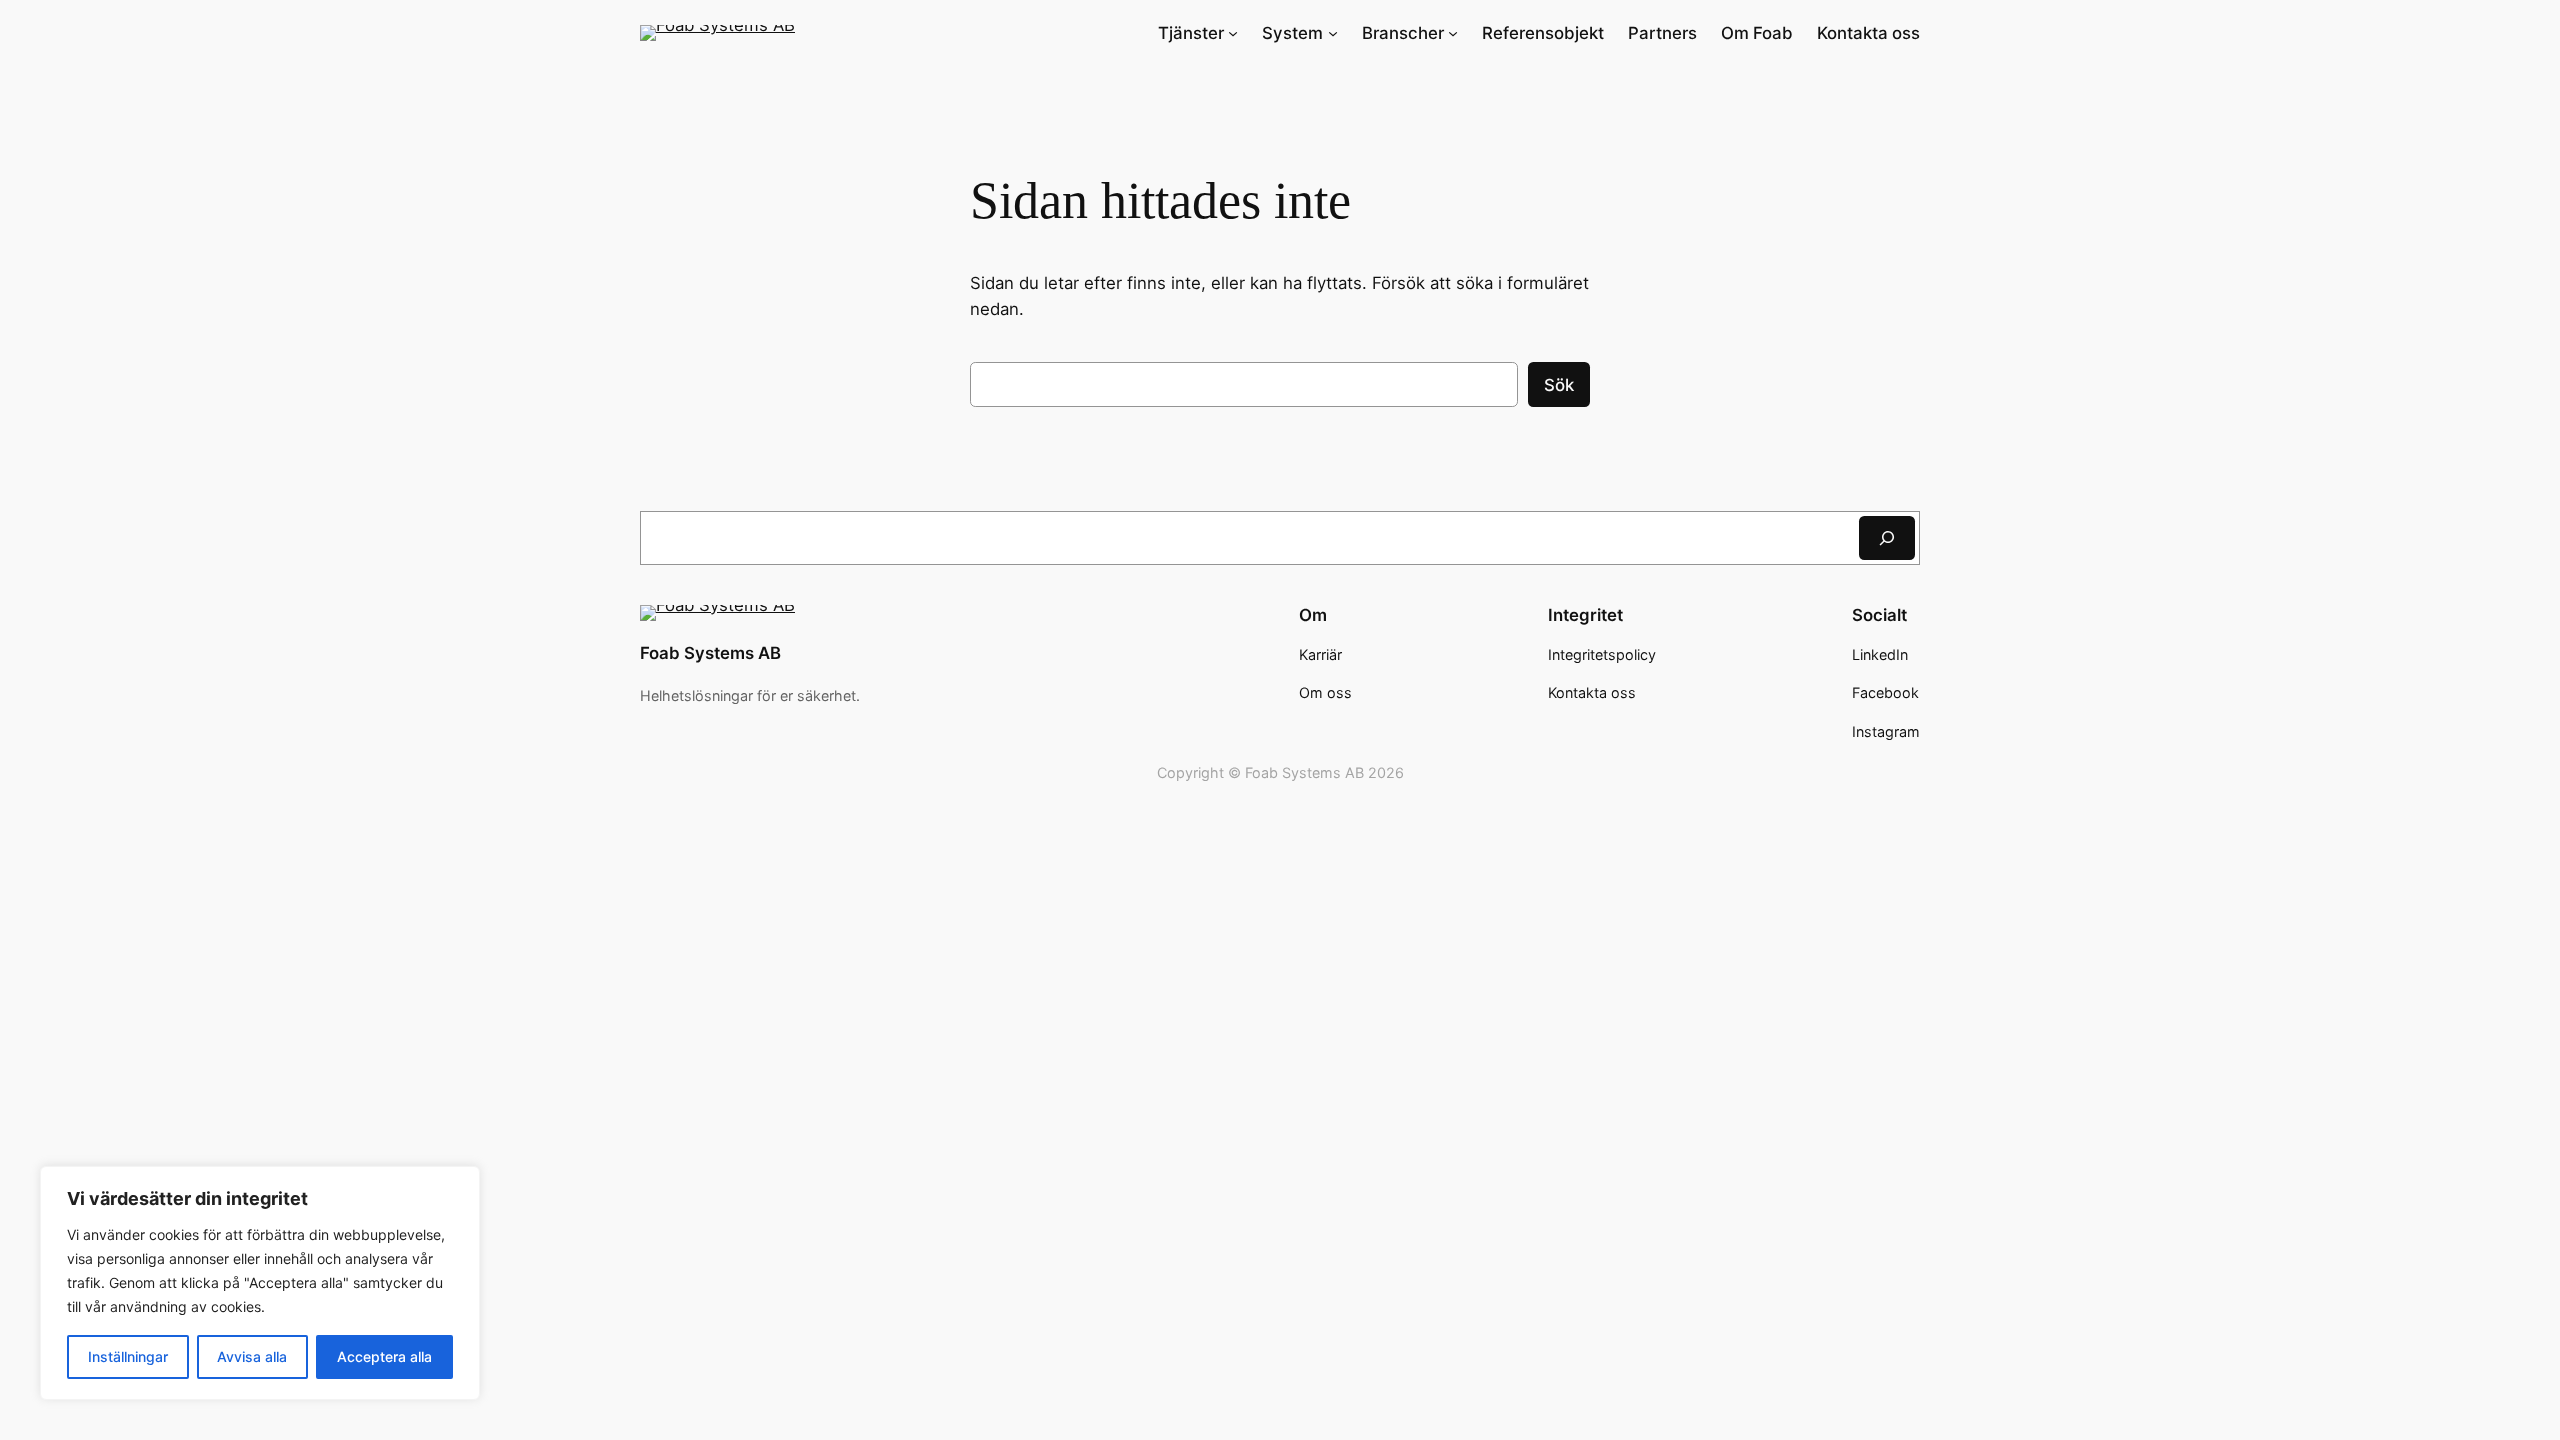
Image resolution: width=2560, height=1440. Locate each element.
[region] (260, 1283)
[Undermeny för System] (1333, 33)
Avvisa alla (252, 1356)
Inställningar (128, 1356)
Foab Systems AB (710, 653)
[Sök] (1887, 537)
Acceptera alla (384, 1356)
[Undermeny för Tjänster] (1233, 33)
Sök (1559, 385)
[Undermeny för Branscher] (1453, 33)
